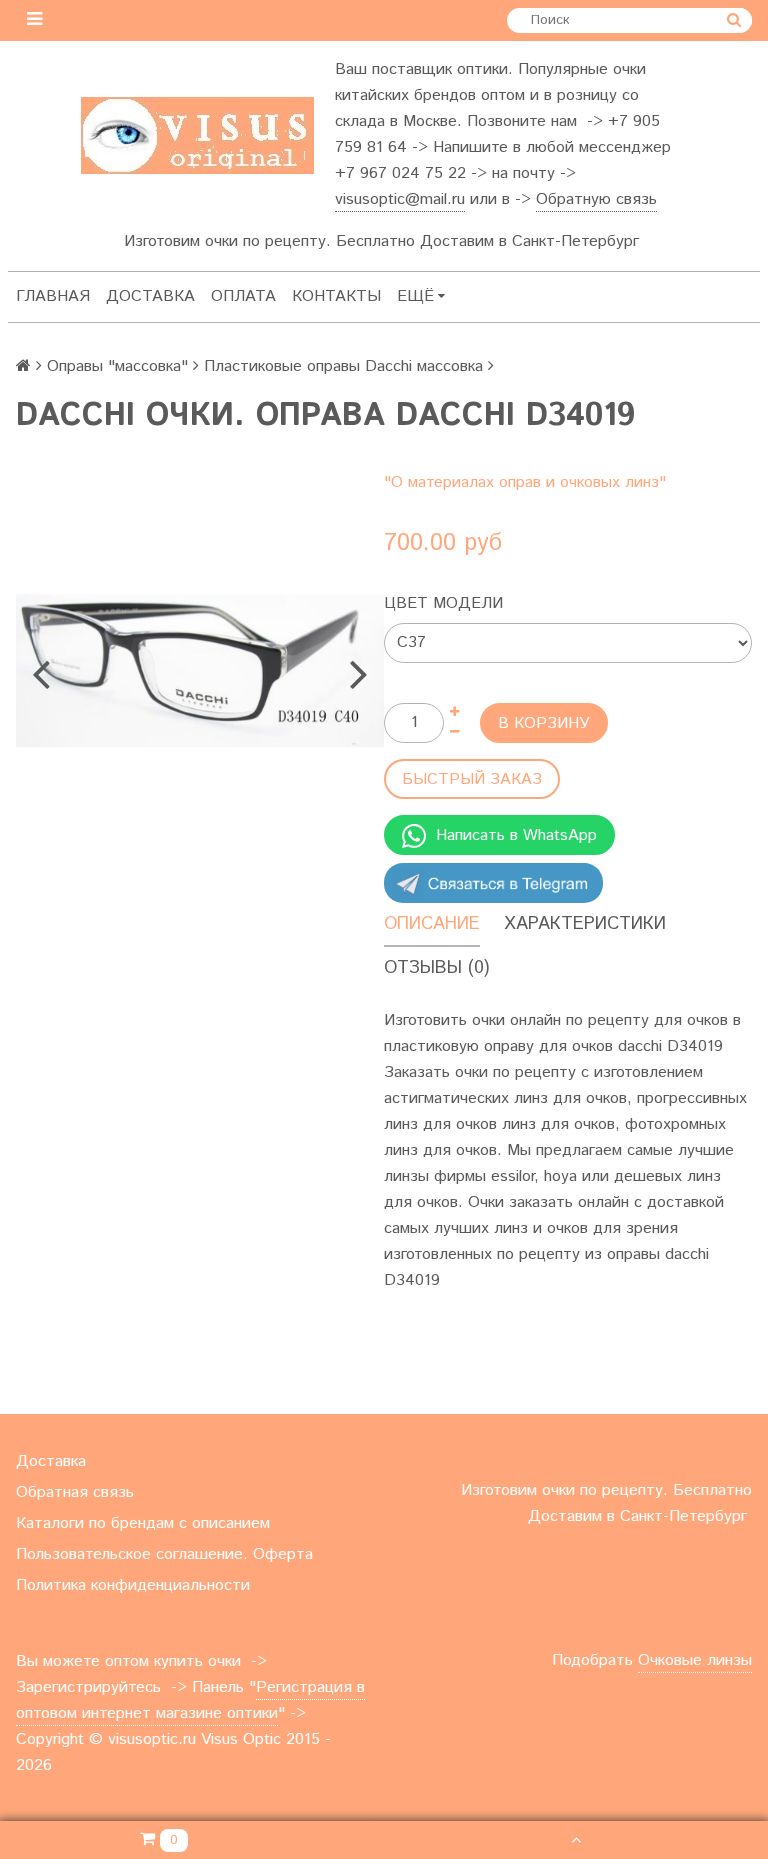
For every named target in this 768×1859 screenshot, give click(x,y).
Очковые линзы (695, 1660)
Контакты (336, 296)
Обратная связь (75, 1492)
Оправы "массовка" (117, 366)
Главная (53, 296)
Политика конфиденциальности (133, 1585)
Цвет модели (443, 603)
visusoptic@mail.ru (400, 199)
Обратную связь (596, 199)
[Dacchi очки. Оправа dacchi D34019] (200, 671)
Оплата (243, 296)
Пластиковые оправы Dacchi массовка (343, 366)
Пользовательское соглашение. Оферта (164, 1554)
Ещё (415, 296)
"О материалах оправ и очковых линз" (525, 482)
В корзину (544, 723)
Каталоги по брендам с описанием (143, 1523)
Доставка (150, 296)
